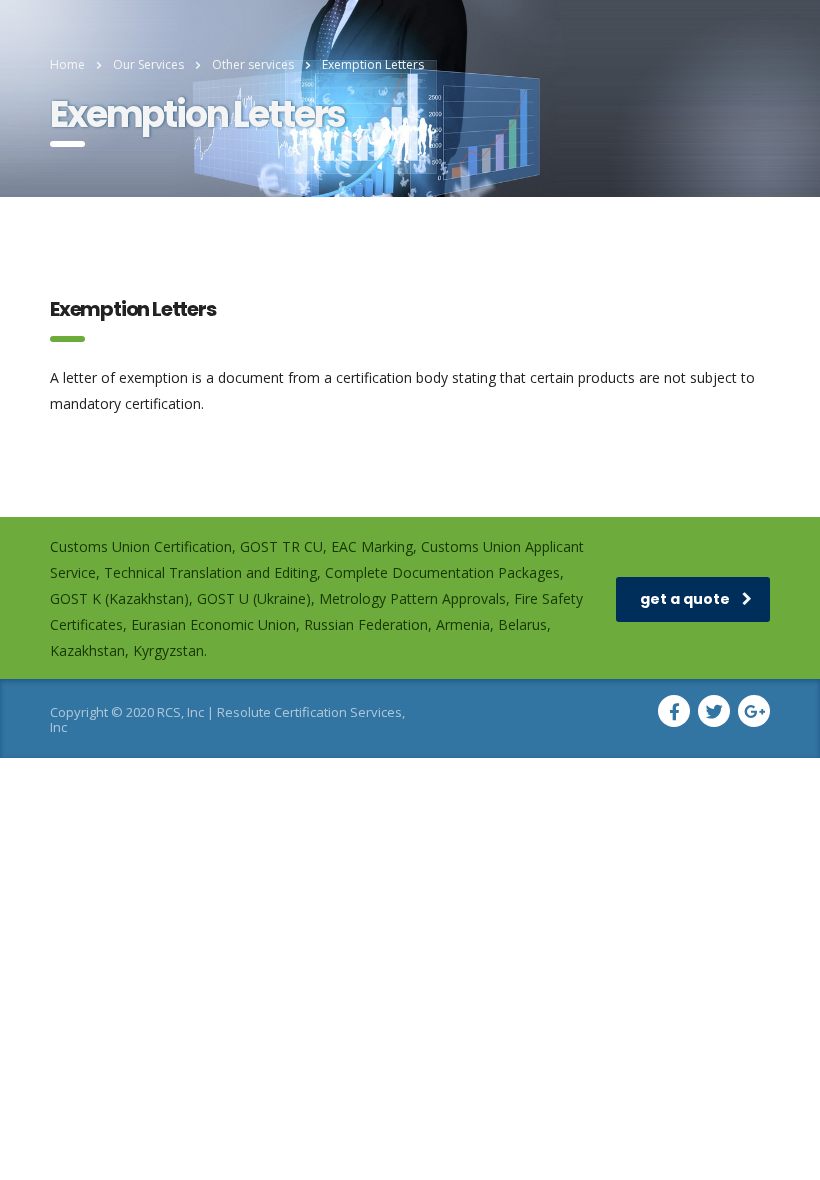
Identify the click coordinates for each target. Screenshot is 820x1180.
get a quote (685, 599)
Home (67, 64)
